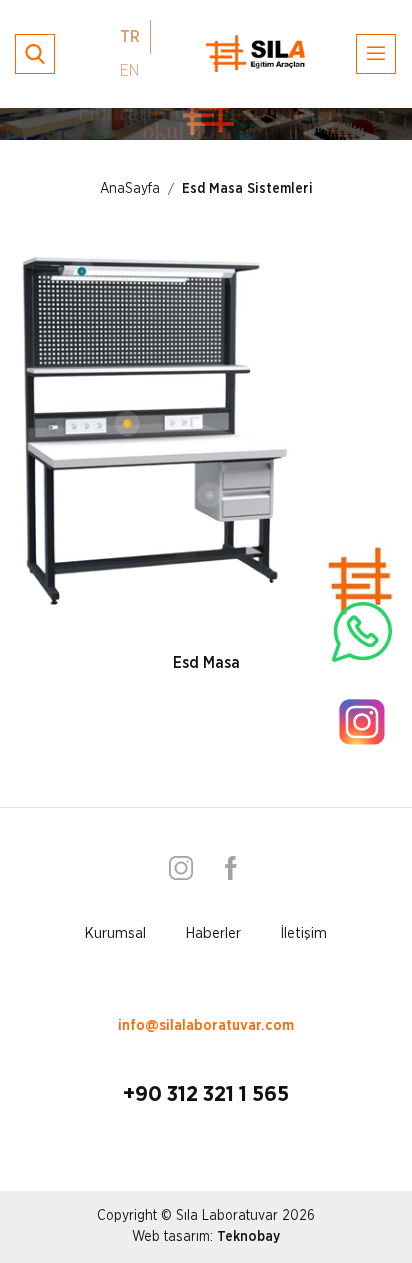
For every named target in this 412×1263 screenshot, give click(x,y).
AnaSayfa (130, 189)
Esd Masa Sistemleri (247, 189)
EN (129, 71)
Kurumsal (115, 933)
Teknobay (248, 1237)
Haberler (213, 933)
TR (130, 37)
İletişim (304, 933)
